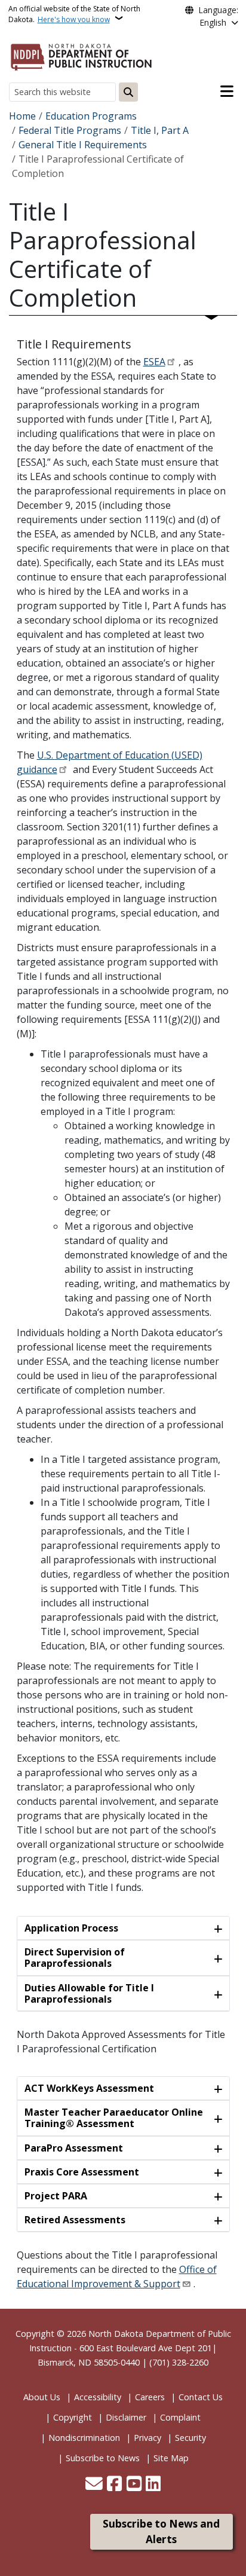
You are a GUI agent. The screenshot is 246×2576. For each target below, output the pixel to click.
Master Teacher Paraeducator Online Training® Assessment (114, 2118)
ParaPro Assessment (74, 2148)
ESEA (154, 362)
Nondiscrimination (84, 2438)
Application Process (71, 1928)
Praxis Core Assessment (82, 2172)
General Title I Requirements (83, 145)
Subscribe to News (103, 2458)
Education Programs (91, 116)
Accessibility (98, 2397)
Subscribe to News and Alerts (161, 2531)
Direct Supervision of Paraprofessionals (75, 1958)
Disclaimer (126, 2417)
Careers (150, 2397)
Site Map (171, 2458)
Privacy (147, 2438)
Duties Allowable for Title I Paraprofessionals (89, 1993)
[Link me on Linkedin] (153, 2485)
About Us (42, 2397)
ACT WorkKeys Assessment (89, 2088)
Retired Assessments (75, 2220)
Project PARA (56, 2196)
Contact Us (201, 2397)
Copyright (73, 2417)
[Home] (81, 55)
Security (190, 2438)
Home (22, 116)
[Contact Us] (94, 2485)
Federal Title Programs (70, 130)
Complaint (180, 2417)
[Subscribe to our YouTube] (134, 2485)
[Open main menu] (227, 91)
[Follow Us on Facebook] (114, 2485)
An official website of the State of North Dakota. (74, 14)
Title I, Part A (160, 130)
